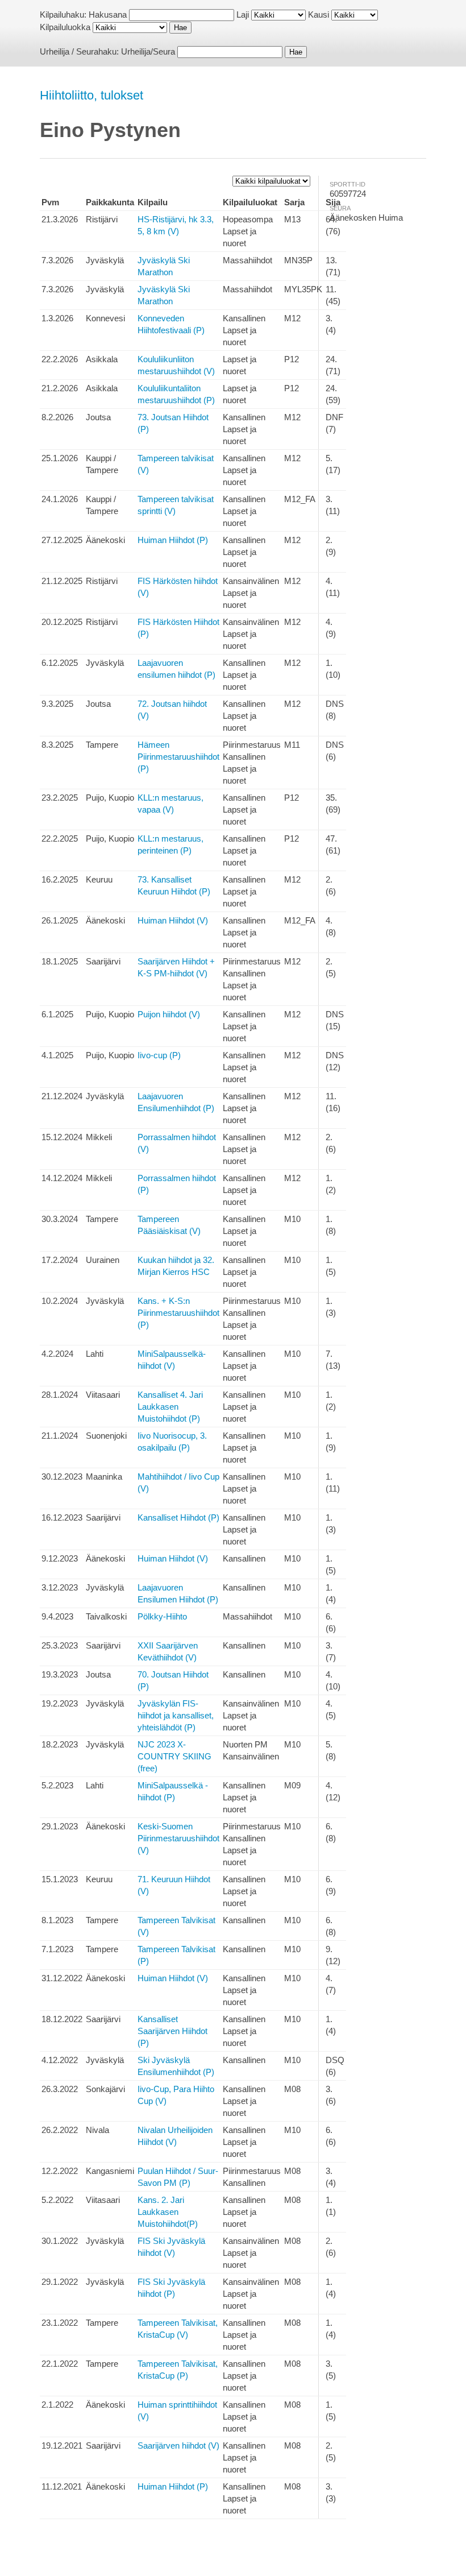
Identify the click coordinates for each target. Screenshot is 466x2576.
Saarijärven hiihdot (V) (178, 2445)
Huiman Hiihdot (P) (173, 540)
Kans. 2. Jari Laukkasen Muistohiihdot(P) (168, 2212)
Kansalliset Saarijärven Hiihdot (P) (172, 2031)
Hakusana (108, 15)
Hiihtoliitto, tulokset (91, 95)
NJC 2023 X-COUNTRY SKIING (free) (174, 1756)
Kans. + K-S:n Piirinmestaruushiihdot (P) (178, 1313)
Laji (243, 15)
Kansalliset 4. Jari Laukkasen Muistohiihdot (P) (170, 1407)
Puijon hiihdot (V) (169, 1014)
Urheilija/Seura (148, 51)
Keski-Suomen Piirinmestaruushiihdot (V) (178, 1838)
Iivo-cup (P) (159, 1055)
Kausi (319, 15)
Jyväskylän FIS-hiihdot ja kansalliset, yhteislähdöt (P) (176, 1715)
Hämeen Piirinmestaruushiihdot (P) (178, 757)
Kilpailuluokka (65, 27)
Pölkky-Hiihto (162, 1616)
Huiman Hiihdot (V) (173, 920)
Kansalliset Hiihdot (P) (178, 1517)
